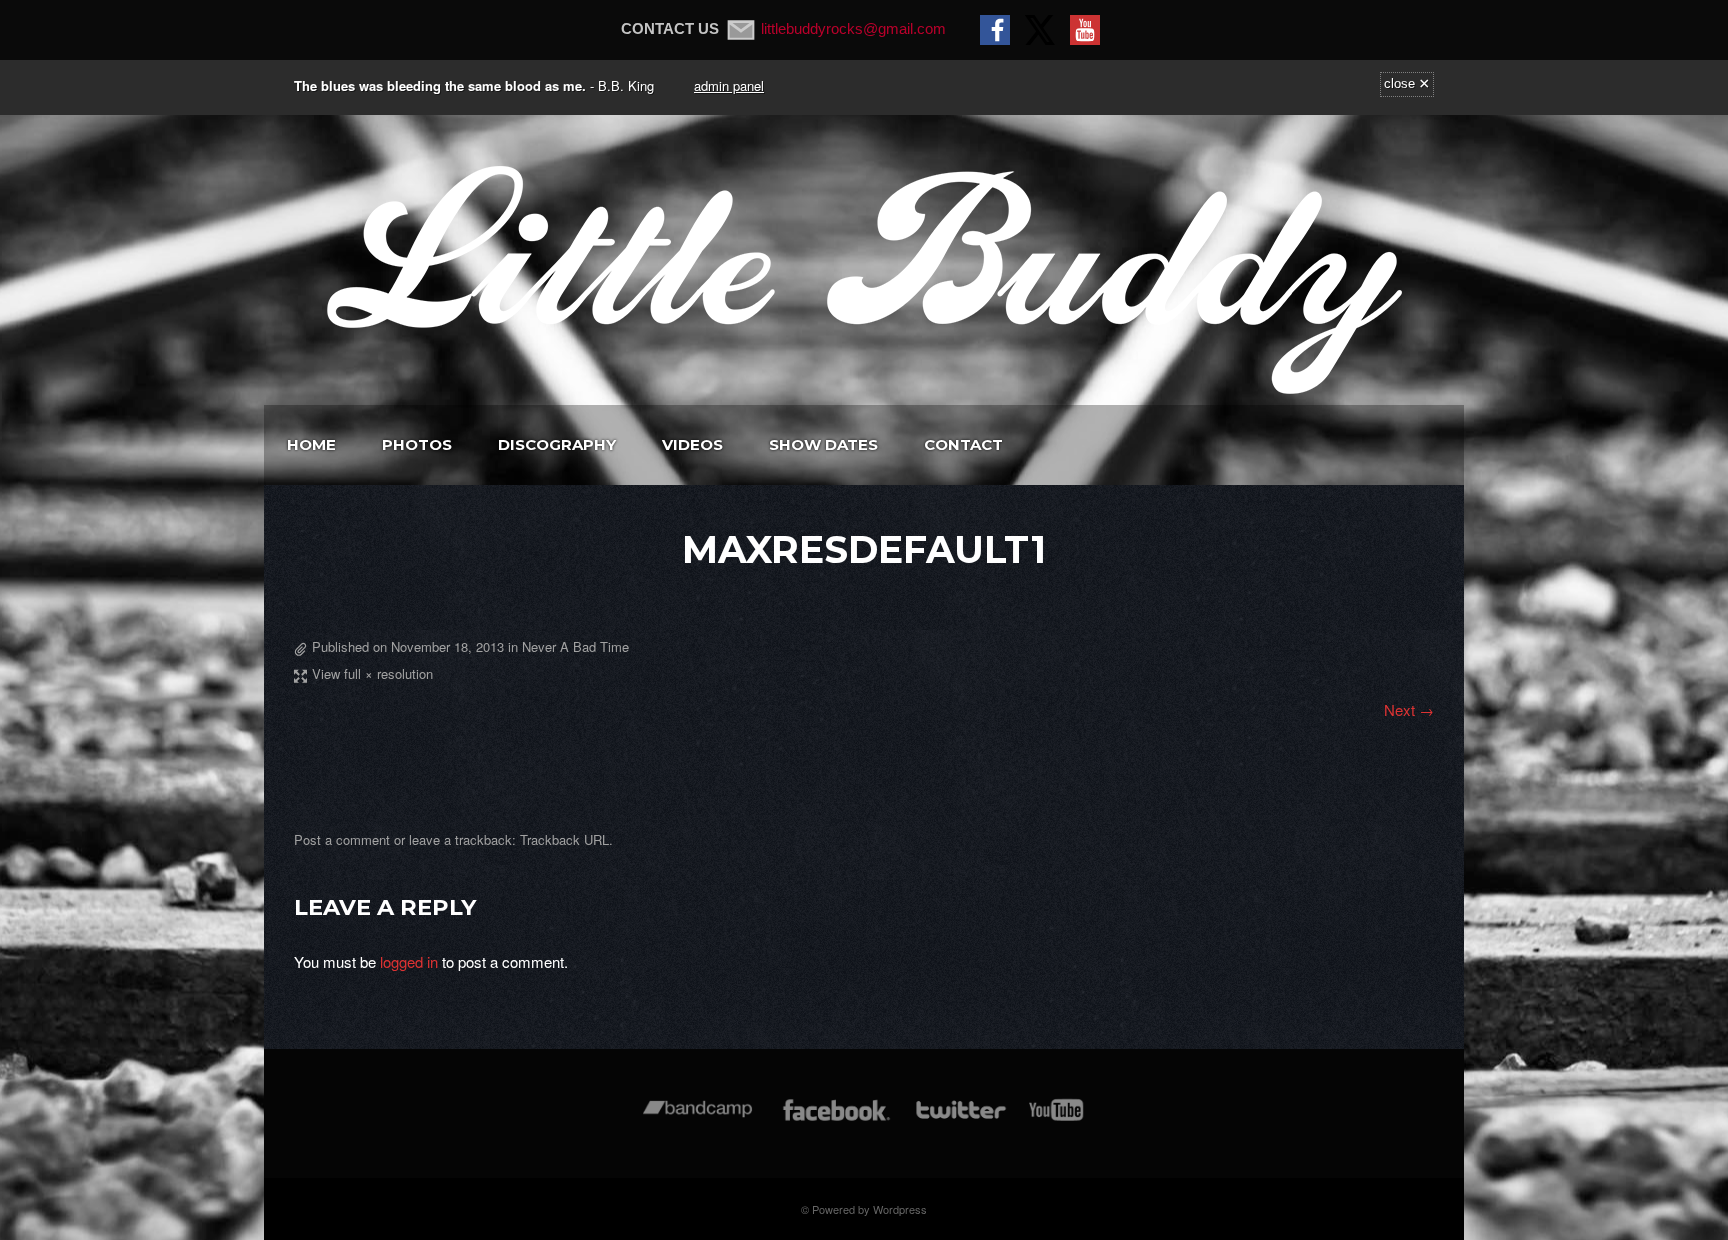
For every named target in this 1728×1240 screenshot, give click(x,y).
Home (311, 444)
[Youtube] (1057, 1119)
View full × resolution (372, 673)
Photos (417, 444)
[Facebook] (836, 1119)
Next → (1409, 709)
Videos (692, 444)
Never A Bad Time (575, 646)
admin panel (729, 85)
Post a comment (342, 839)
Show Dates (823, 444)
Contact (963, 444)
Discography (557, 444)
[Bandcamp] (697, 1119)
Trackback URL (564, 839)
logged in (409, 961)
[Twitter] (960, 1119)
